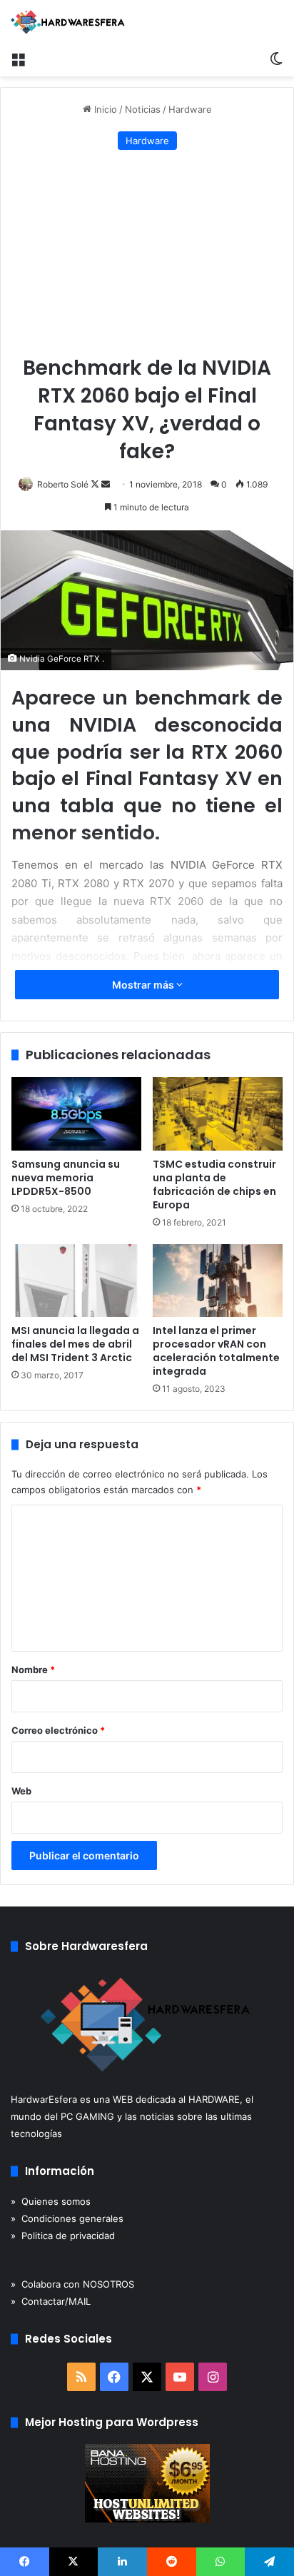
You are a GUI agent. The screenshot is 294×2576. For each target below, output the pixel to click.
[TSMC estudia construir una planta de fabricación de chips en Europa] (218, 1114)
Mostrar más (144, 985)
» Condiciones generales (67, 2218)
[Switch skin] (276, 59)
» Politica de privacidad (63, 2236)
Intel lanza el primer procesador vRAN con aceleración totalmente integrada (216, 1351)
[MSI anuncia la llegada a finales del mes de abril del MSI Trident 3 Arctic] (76, 1281)
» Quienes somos (51, 2201)
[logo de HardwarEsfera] (68, 22)
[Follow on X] (96, 484)
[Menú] (18, 59)
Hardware (190, 109)
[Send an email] (106, 484)
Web (21, 1791)
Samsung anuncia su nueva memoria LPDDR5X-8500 (66, 1178)
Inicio (104, 109)
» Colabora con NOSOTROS (72, 2284)
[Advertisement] (147, 254)
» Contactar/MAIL (51, 2301)
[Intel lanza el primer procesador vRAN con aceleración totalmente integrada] (218, 1281)
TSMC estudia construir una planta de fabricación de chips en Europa (214, 1185)
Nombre (33, 1670)
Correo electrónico (58, 1730)
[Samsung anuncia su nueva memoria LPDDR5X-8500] (76, 1114)
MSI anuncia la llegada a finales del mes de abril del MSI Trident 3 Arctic (75, 1344)
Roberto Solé (63, 484)
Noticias (143, 109)
